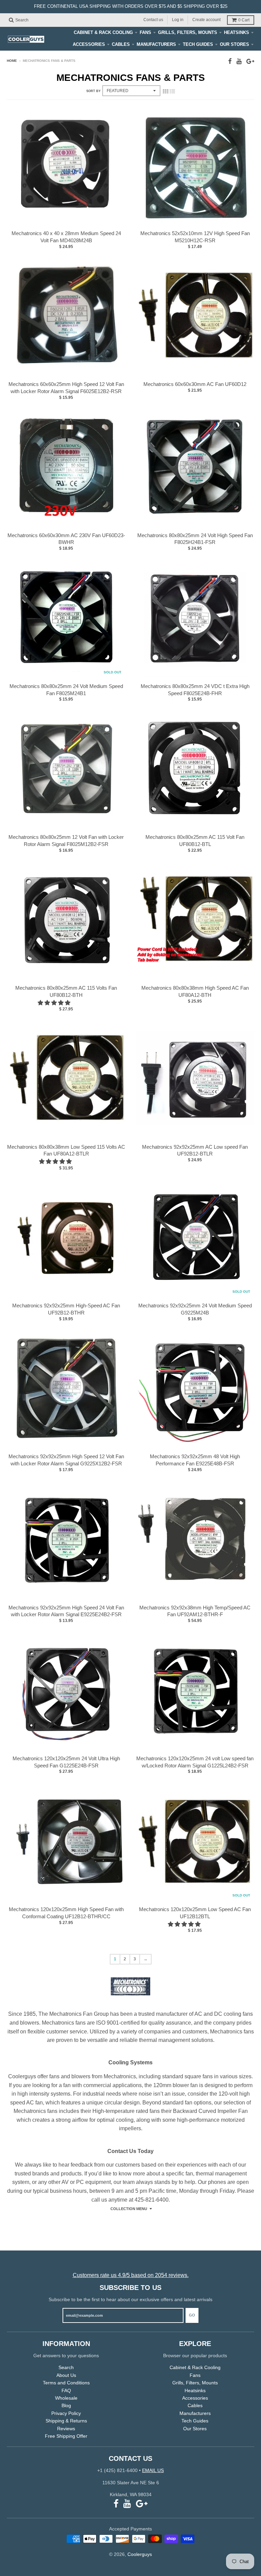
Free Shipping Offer (66, 2436)
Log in (178, 20)
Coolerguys (140, 2554)
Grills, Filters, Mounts (188, 32)
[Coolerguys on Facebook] (230, 61)
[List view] (172, 91)
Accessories (89, 44)
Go (192, 2315)
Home (12, 61)
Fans (145, 32)
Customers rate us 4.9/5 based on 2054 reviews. (131, 2275)
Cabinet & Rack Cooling (103, 32)
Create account (206, 20)
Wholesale (66, 2398)
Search (66, 2367)
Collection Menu (129, 2209)
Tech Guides (198, 44)
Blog (66, 2405)
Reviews (66, 2429)
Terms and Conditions (66, 2383)
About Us (66, 2375)
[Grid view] (166, 91)
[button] (55, 1003)
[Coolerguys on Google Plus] (250, 61)
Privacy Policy (66, 2413)
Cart (244, 20)
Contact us (153, 20)
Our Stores (234, 44)
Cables (121, 44)
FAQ (66, 2390)
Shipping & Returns (66, 2421)
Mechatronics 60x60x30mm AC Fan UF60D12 (195, 384)
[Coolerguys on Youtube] (239, 61)
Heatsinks (237, 32)
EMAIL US (153, 2470)
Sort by (93, 91)
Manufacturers (156, 44)
